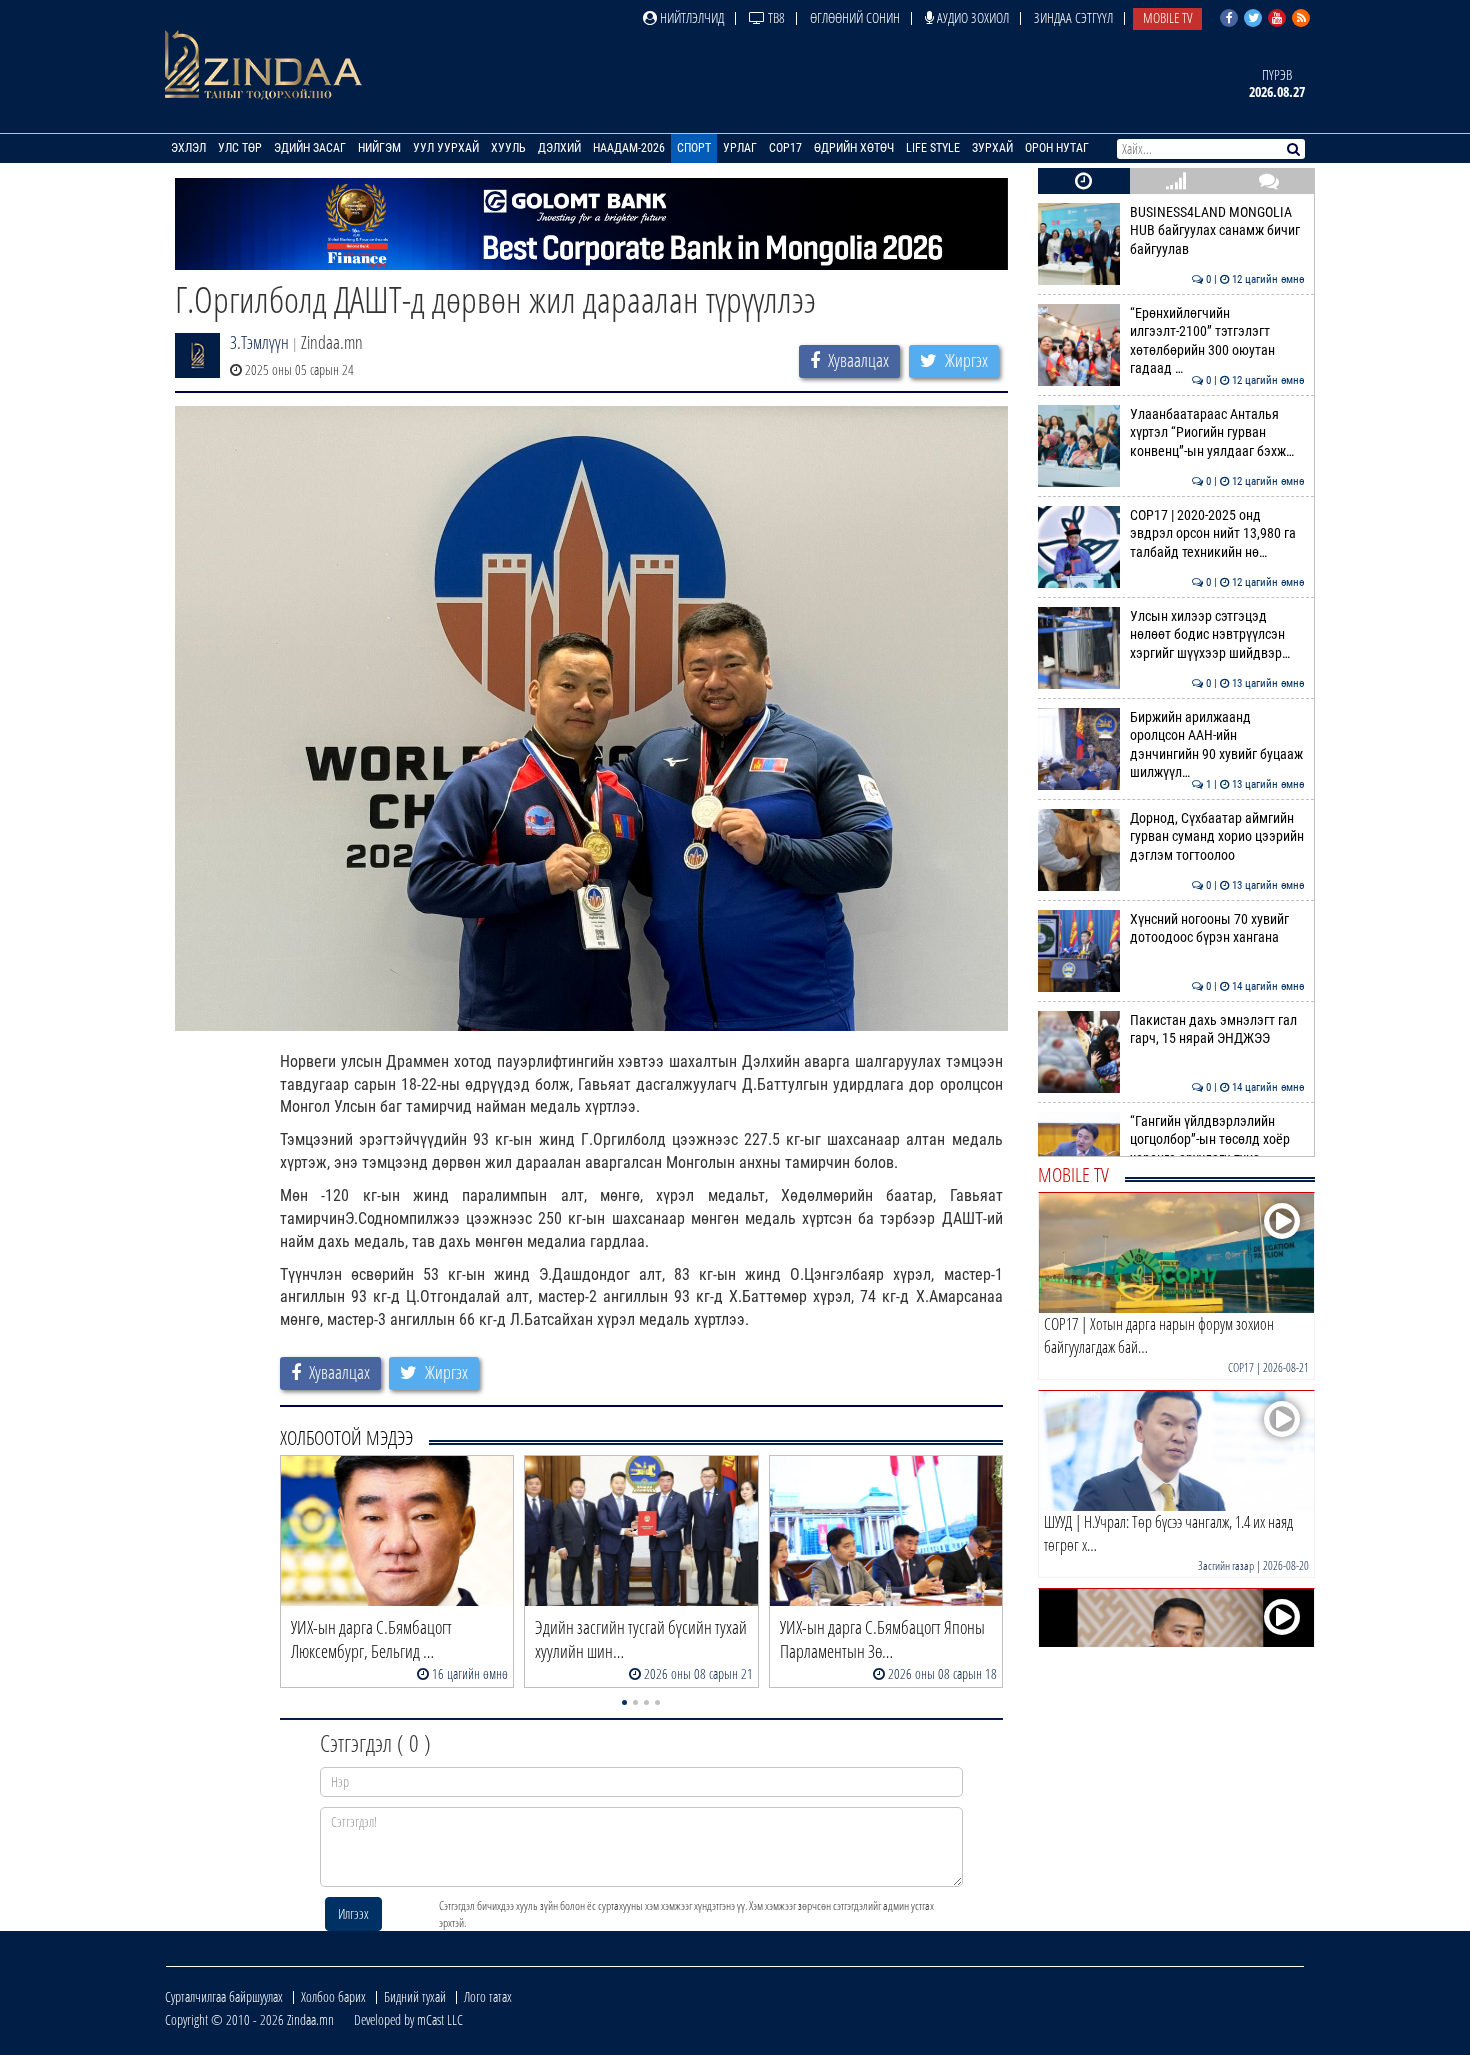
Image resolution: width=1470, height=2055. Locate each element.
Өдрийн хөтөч (854, 148)
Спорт (694, 148)
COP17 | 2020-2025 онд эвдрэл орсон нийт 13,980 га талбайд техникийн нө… (1217, 534)
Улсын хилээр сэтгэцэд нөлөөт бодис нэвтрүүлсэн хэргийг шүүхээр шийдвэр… (1217, 635)
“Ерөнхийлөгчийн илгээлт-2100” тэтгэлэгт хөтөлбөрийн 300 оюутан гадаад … (1217, 341)
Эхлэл (188, 148)
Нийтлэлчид (690, 17)
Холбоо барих (333, 1996)
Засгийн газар (1226, 1565)
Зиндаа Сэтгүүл (1073, 17)
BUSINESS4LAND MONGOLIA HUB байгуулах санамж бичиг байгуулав (1217, 231)
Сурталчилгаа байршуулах (224, 1996)
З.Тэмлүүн (259, 342)
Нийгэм (379, 148)
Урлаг (740, 148)
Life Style (933, 148)
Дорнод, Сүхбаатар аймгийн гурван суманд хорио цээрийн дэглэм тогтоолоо (1217, 837)
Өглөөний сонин (855, 17)
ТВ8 (775, 17)
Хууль (508, 148)
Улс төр (240, 148)
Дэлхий (559, 148)
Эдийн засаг (310, 148)
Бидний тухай (415, 1996)
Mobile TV (1167, 17)
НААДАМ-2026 (629, 148)
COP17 (785, 148)
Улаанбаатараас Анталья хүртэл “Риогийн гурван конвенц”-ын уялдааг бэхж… (1217, 433)
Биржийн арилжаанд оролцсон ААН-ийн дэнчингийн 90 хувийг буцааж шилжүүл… (1217, 745)
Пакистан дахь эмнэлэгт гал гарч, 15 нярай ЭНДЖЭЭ (1217, 1029)
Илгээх (353, 1913)
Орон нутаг (1057, 148)
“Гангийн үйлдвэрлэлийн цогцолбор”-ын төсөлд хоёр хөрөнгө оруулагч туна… (1217, 1140)
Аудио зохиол (971, 17)
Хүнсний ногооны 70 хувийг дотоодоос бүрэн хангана (1217, 928)
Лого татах (488, 1996)
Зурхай (992, 148)
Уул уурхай (446, 148)
